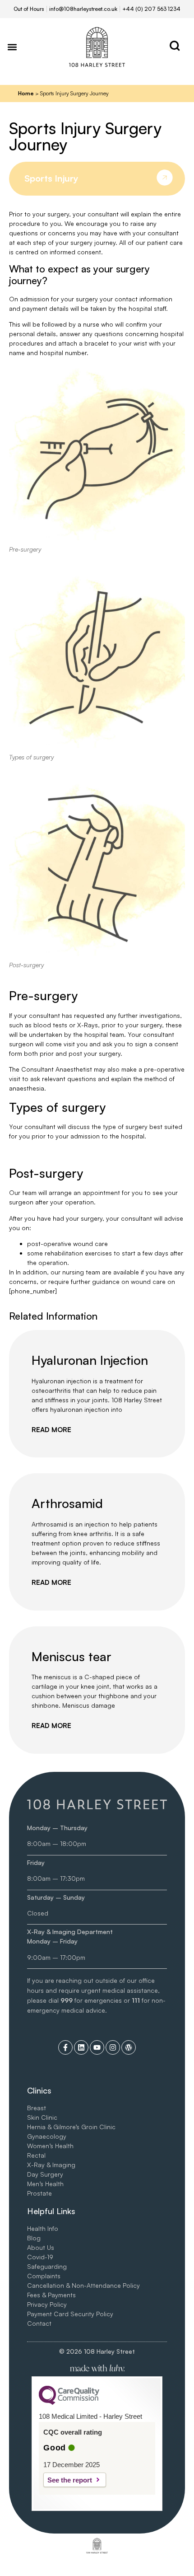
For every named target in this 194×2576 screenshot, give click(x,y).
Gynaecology (47, 2136)
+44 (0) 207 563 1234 (151, 9)
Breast (37, 2108)
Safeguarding (47, 2266)
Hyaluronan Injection (90, 1360)
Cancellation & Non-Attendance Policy (83, 2285)
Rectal (36, 2155)
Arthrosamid (67, 1503)
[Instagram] (113, 2047)
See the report (70, 2480)
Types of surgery (31, 757)
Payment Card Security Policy (70, 2314)
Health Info (43, 2228)
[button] (12, 47)
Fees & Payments (51, 2295)
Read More (51, 1430)
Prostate (39, 2193)
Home (26, 93)
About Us (41, 2247)
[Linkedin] (81, 2047)
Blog (34, 2238)
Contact (39, 2323)
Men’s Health (45, 2184)
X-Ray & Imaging (51, 2165)
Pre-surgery (25, 549)
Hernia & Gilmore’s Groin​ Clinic (71, 2127)
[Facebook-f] (65, 2047)
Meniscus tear (72, 1656)
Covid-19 (40, 2257)
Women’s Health (50, 2146)
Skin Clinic (42, 2117)
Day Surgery (45, 2174)
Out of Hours (29, 9)
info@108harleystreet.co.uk (83, 9)
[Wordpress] (129, 2047)
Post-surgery (26, 965)
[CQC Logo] (69, 2403)
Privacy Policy (47, 2304)
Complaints (44, 2276)
